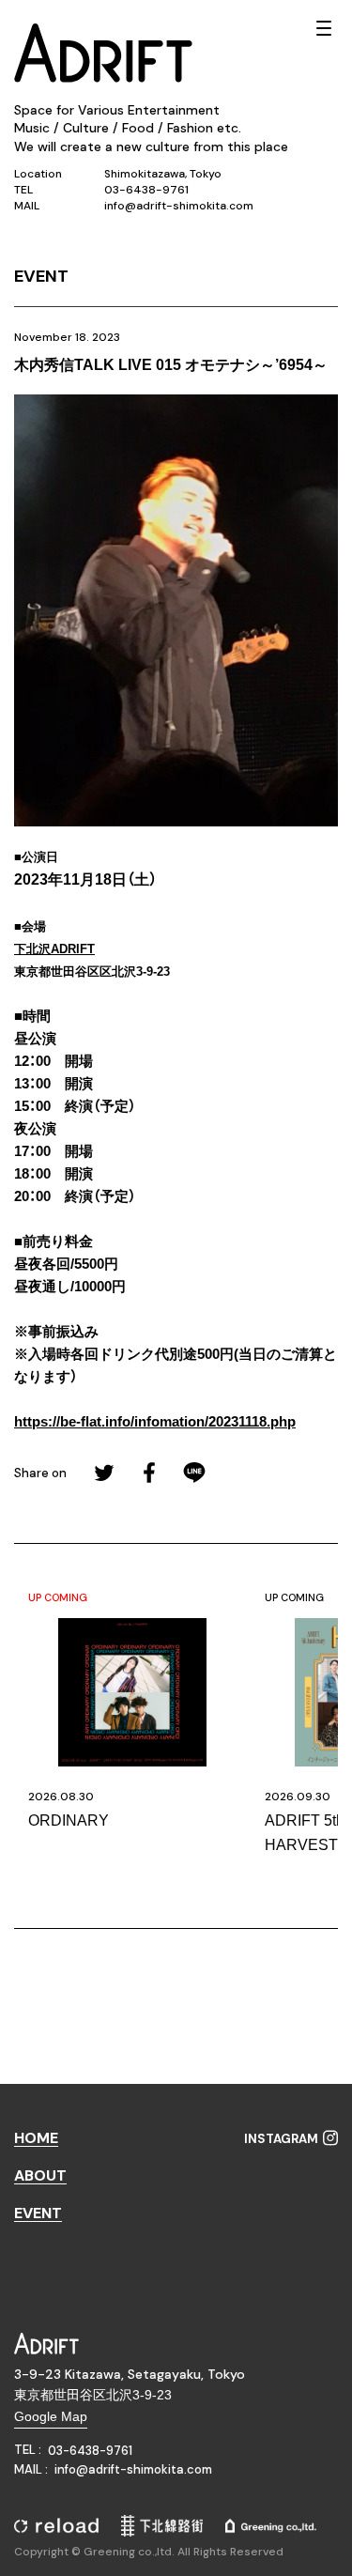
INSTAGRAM (281, 2139)
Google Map (51, 2416)
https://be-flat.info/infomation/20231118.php (155, 1421)
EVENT (38, 2214)
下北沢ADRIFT (54, 949)
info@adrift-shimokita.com (179, 206)
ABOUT (40, 2176)
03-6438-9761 (146, 190)
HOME (36, 2139)
